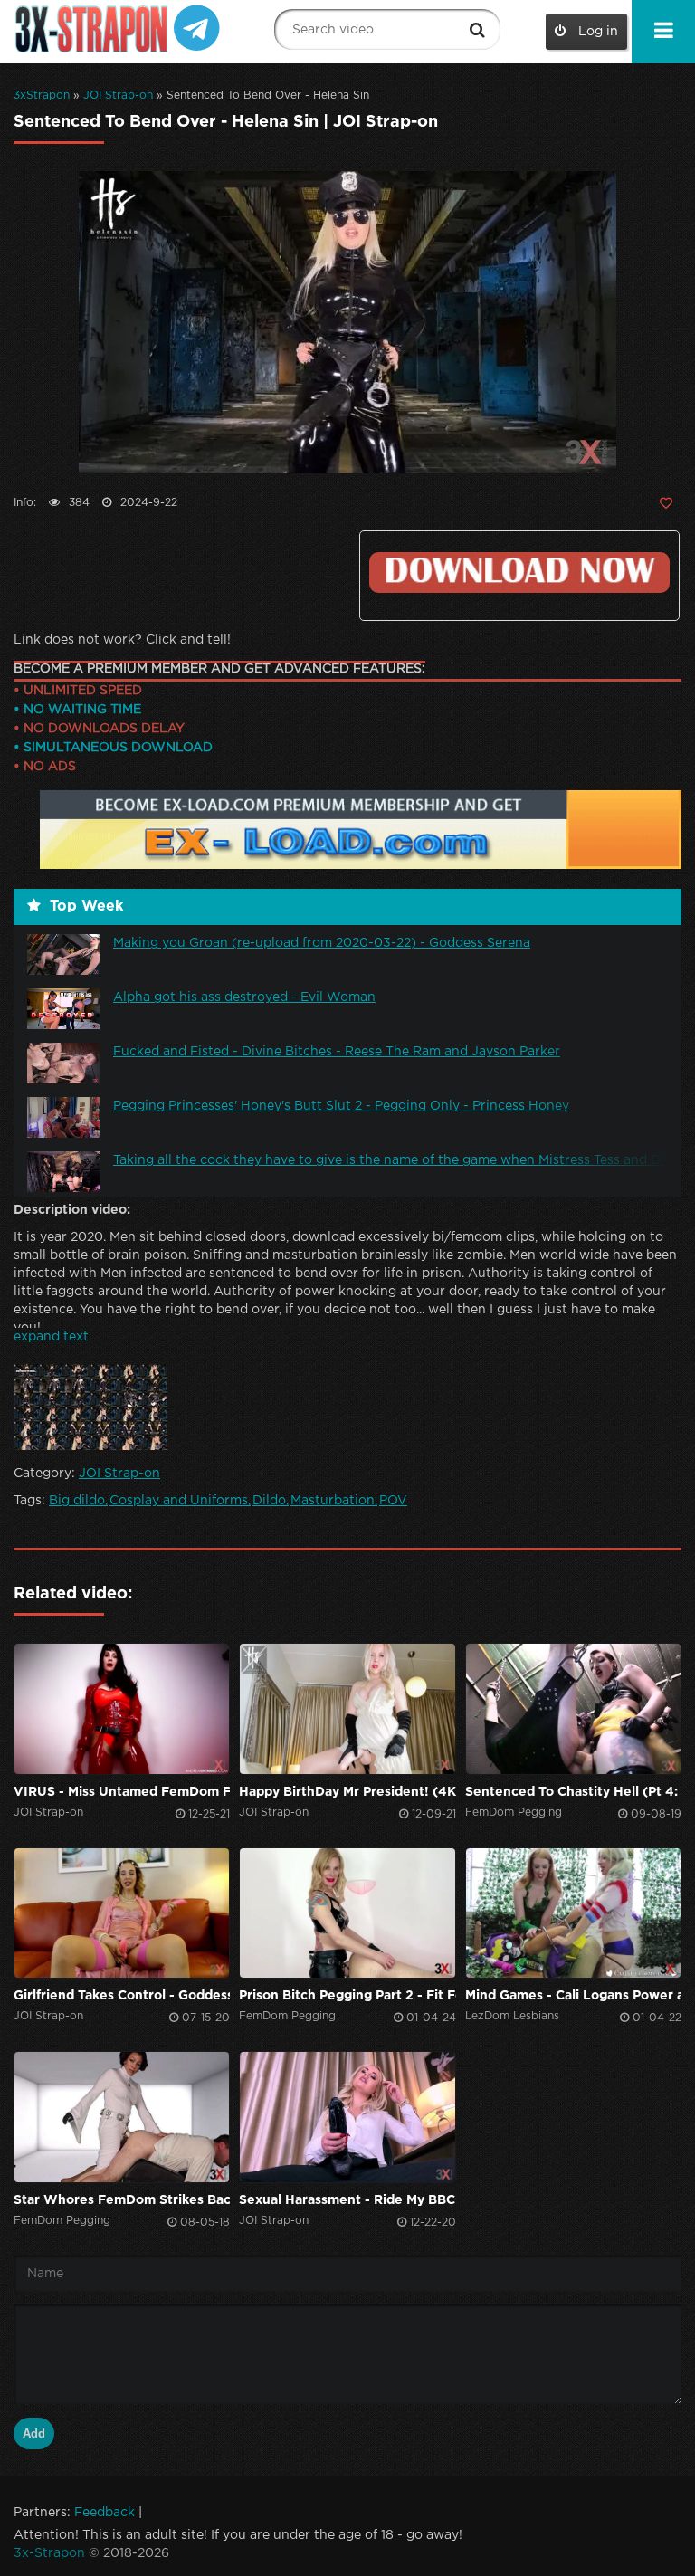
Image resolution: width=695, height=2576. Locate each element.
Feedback (105, 2513)
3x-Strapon (49, 2553)
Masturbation (333, 1501)
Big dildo (77, 1501)
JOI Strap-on (118, 95)
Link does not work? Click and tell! (122, 640)
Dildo (269, 1501)
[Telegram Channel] (197, 27)
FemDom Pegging (514, 1813)
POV (393, 1501)
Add (34, 2433)
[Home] (94, 29)
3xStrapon (42, 95)
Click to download (519, 572)
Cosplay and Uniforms (179, 1501)
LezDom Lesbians (512, 2016)
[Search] (478, 30)
